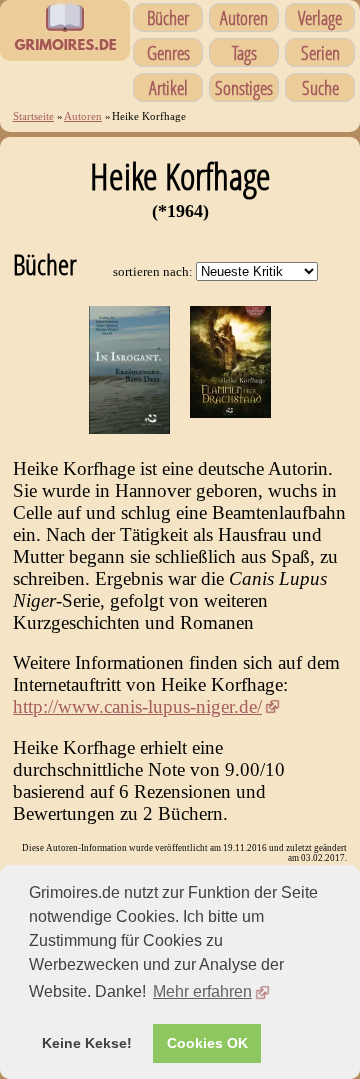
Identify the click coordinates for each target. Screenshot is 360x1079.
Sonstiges (244, 87)
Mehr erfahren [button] (202, 991)
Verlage (320, 17)
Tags (244, 52)
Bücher (168, 17)
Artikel (168, 87)
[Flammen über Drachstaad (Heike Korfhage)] (230, 411)
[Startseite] (65, 50)
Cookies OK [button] (207, 1043)
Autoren (244, 17)
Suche (320, 87)
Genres (168, 52)
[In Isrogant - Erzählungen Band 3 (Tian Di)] (129, 427)
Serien (320, 52)
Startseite (33, 116)
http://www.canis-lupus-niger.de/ (137, 706)
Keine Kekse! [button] (87, 1043)
